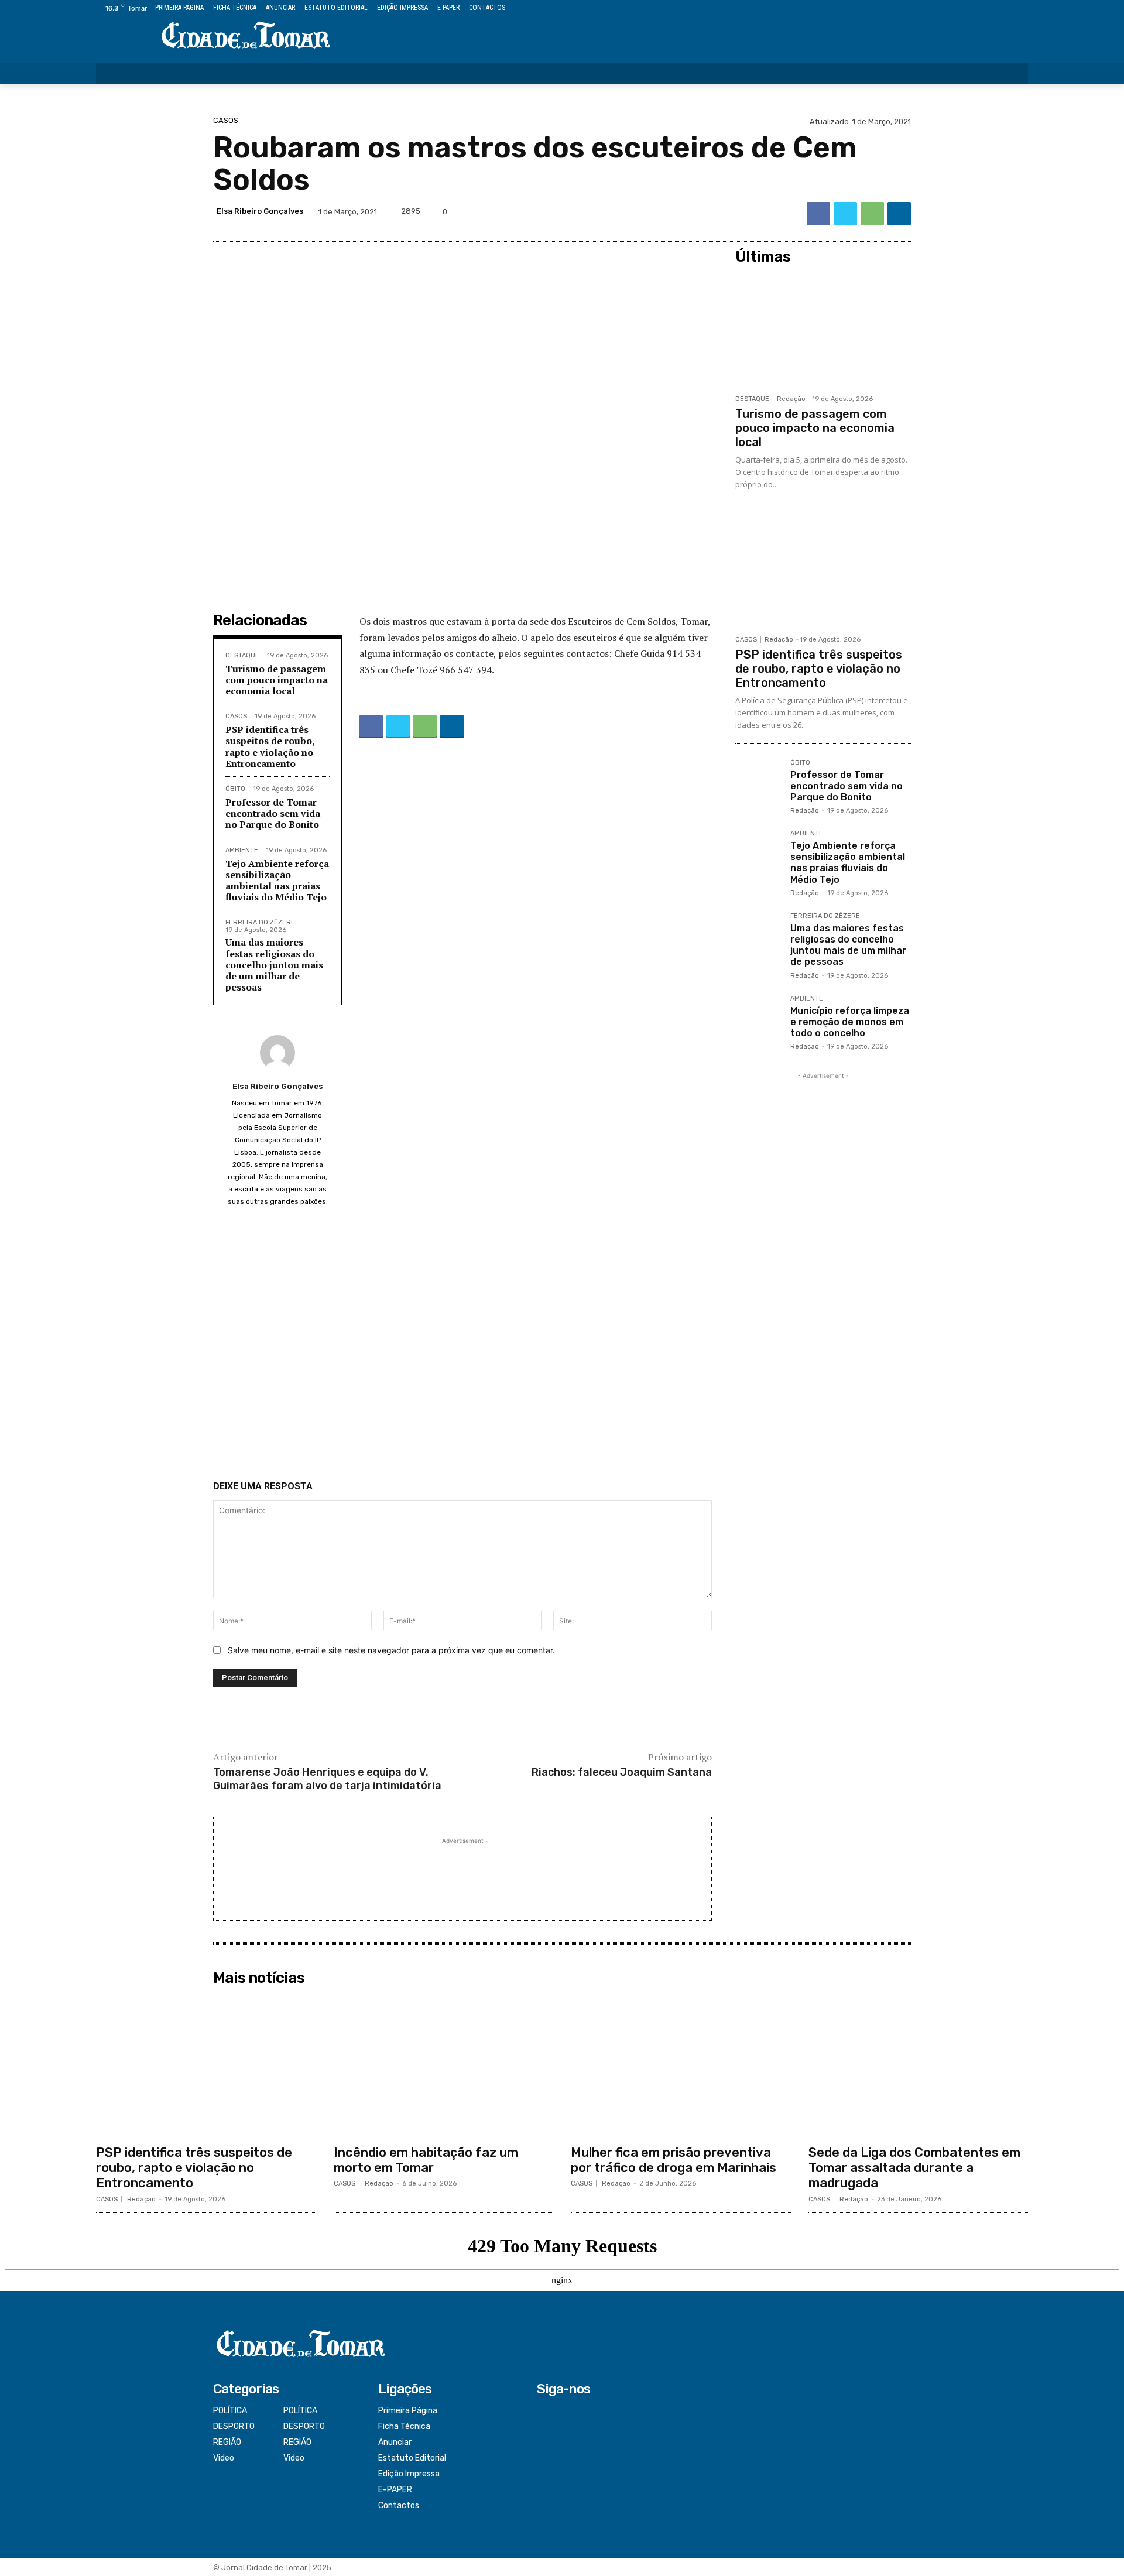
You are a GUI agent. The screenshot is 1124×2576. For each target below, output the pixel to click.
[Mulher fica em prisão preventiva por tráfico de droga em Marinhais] (681, 2065)
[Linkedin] (899, 214)
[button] (1012, 74)
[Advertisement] (462, 1347)
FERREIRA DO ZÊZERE (260, 922)
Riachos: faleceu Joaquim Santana (622, 1772)
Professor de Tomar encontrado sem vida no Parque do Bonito (273, 813)
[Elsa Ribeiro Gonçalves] (277, 1053)
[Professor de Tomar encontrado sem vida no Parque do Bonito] (758, 782)
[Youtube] (1021, 8)
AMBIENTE (242, 850)
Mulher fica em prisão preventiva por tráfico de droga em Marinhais (674, 2160)
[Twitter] (995, 8)
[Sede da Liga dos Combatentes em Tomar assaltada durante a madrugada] (919, 2065)
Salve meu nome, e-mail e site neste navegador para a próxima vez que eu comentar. (391, 1650)
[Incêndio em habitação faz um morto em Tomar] (444, 2065)
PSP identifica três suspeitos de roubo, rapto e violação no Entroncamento (270, 746)
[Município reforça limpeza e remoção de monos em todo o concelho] (758, 1018)
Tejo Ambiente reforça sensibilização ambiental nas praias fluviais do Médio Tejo (277, 881)
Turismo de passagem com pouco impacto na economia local (277, 680)
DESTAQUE (242, 655)
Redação (791, 399)
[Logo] (246, 36)
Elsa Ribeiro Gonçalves (260, 211)
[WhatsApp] (872, 214)
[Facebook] (968, 8)
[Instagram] (981, 8)
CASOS (226, 120)
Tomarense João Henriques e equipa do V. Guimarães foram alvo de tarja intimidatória (327, 1779)
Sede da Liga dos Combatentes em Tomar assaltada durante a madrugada (914, 2168)
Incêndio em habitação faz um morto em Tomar (426, 2160)
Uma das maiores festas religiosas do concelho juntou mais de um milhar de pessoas (274, 965)
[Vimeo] (1008, 8)
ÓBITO (235, 789)
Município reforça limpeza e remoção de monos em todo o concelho (850, 1022)
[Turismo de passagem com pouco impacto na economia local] (823, 329)
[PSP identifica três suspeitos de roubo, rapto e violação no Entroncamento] (823, 570)
